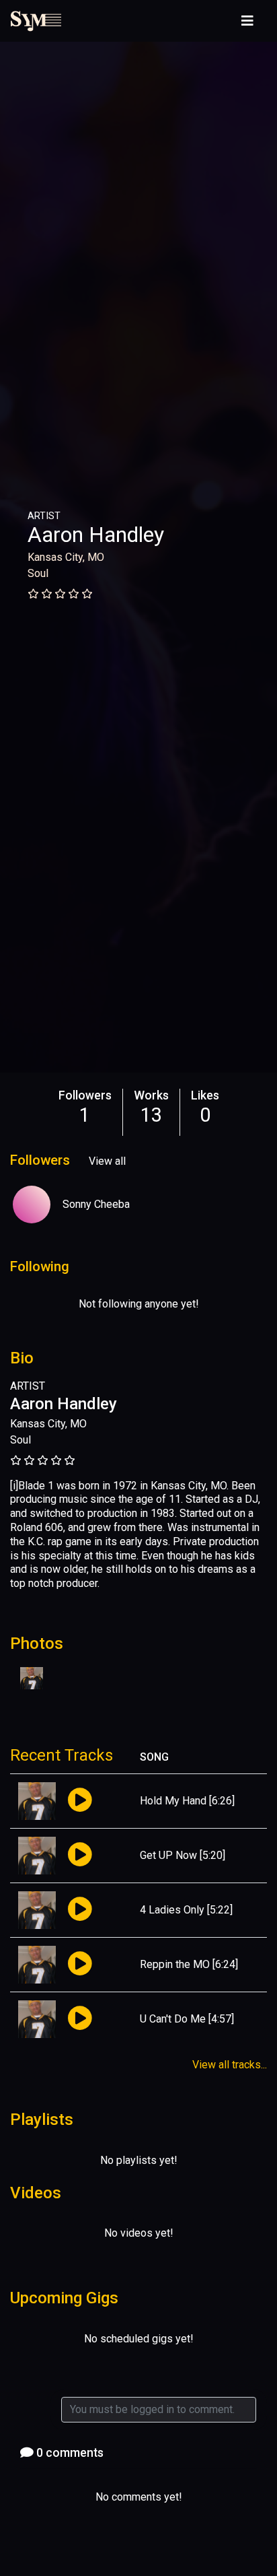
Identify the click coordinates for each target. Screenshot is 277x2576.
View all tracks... (230, 2065)
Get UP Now (168, 1855)
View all (107, 1161)
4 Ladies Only (172, 1910)
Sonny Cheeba (96, 1204)
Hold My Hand (173, 1801)
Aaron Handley (96, 535)
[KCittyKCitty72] (32, 1205)
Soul (38, 573)
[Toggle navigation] (247, 21)
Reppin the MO (175, 1964)
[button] (80, 1801)
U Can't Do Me (173, 2019)
